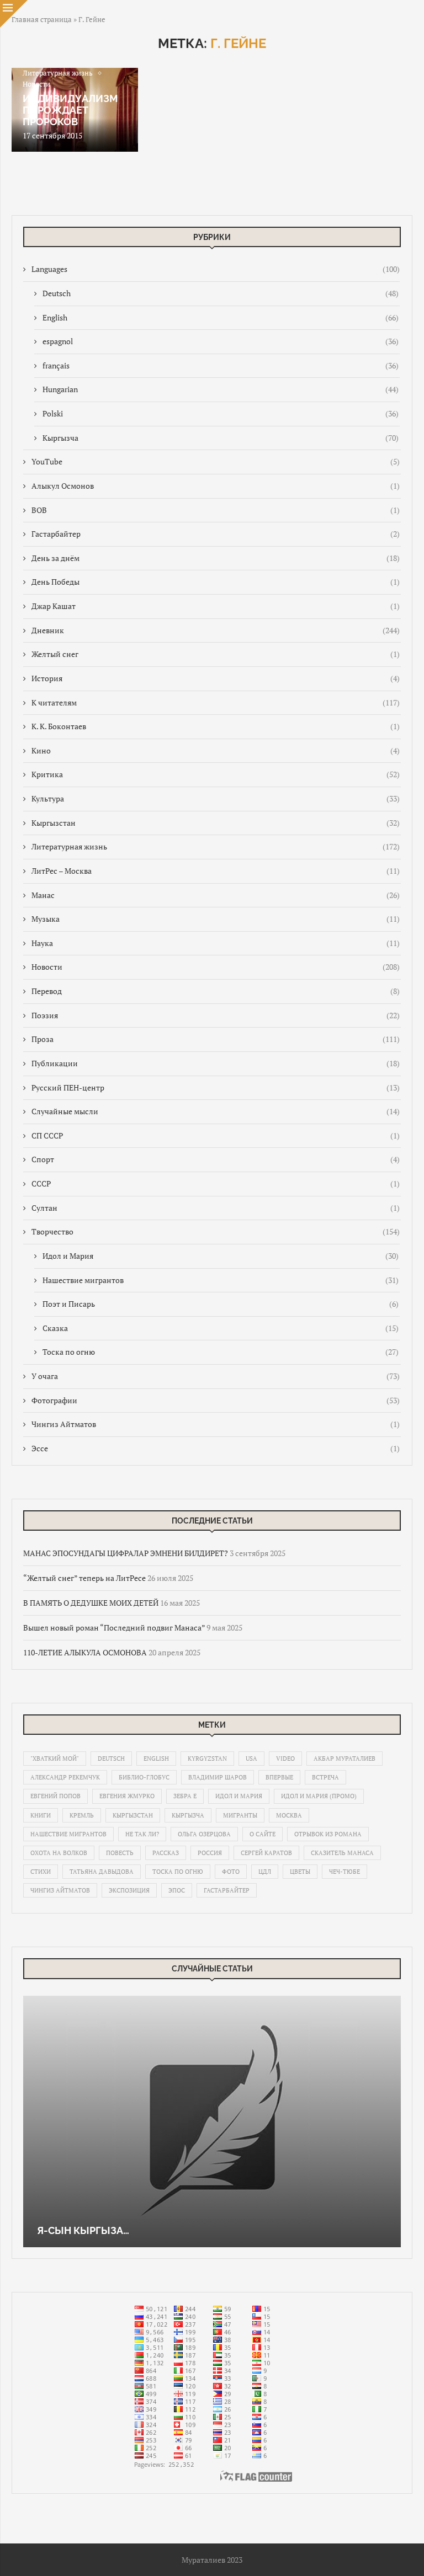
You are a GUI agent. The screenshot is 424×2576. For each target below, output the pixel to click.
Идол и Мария (221, 1256)
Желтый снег (216, 654)
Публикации (216, 1063)
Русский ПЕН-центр (216, 1087)
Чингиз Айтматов (216, 1424)
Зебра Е (185, 1796)
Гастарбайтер (216, 534)
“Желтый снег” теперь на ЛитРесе (84, 1578)
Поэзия (216, 1015)
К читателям (216, 702)
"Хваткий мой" (55, 1759)
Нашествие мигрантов (221, 1280)
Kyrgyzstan (207, 1759)
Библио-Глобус (144, 1777)
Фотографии (216, 1400)
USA (251, 1759)
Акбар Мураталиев (344, 1759)
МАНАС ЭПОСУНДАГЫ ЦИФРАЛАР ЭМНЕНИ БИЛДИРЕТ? (126, 1553)
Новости (216, 967)
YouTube (216, 461)
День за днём (216, 558)
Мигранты (240, 1815)
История (216, 678)
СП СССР (216, 1135)
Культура (216, 798)
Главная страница (42, 19)
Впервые (279, 1777)
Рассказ (166, 1853)
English (221, 317)
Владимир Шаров (218, 1777)
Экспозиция (129, 1890)
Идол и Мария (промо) (319, 1796)
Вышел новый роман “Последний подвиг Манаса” (114, 1628)
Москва (289, 1815)
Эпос (177, 1890)
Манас (216, 895)
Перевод (216, 991)
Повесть (120, 1853)
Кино (216, 750)
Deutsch (221, 293)
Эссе (216, 1448)
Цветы (300, 1872)
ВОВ (216, 510)
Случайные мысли (216, 1111)
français (221, 365)
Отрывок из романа (328, 1834)
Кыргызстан (216, 823)
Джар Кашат (216, 606)
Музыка (216, 919)
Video (285, 1759)
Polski (221, 413)
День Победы (216, 582)
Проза (216, 1039)
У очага (216, 1376)
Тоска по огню (221, 1352)
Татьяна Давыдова (102, 1872)
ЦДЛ (265, 1872)
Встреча (325, 1777)
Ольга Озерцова (204, 1834)
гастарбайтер (227, 1890)
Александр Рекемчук (65, 1777)
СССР (216, 1183)
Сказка (221, 1328)
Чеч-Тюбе (344, 1872)
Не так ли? (142, 1834)
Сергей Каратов (266, 1853)
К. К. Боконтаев (216, 726)
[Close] (14, 14)
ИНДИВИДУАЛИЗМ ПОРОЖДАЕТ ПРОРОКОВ (70, 110)
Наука (216, 943)
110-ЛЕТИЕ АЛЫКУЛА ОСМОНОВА (85, 1652)
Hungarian (221, 389)
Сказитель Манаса (342, 1853)
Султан (216, 1208)
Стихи (41, 1872)
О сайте (263, 1834)
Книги (41, 1815)
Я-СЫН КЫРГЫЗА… (83, 2230)
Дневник (216, 630)
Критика (216, 774)
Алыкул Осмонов (216, 486)
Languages (216, 269)
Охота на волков (59, 1853)
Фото (231, 1872)
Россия (210, 1853)
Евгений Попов (55, 1796)
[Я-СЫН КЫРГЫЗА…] (212, 2121)
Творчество (216, 1231)
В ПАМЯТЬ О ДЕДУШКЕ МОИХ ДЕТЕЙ (91, 1603)
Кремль (82, 1815)
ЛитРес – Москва (216, 871)
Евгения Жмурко (127, 1796)
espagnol (221, 341)
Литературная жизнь (216, 846)
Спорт (216, 1159)
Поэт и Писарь (221, 1304)
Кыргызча (221, 438)
